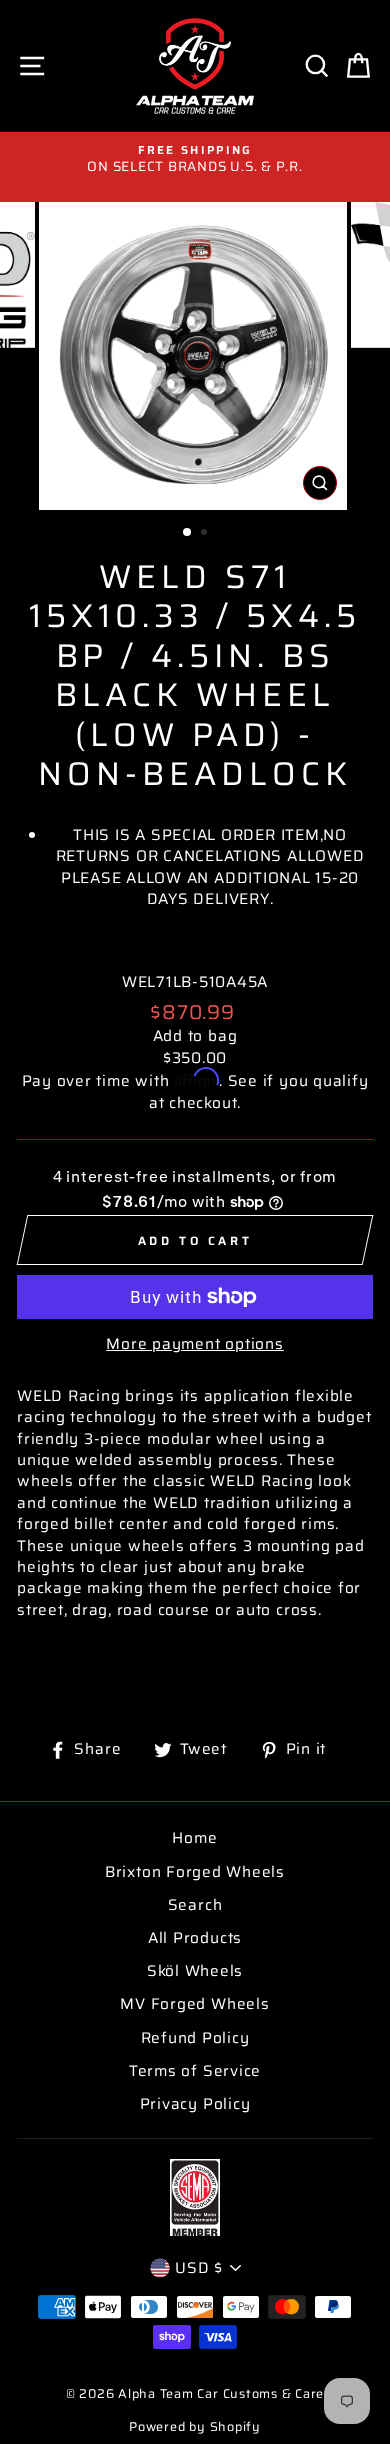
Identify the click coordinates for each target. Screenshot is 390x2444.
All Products (195, 1938)
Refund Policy (195, 2038)
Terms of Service (195, 2071)
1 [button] (188, 533)
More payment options (194, 1344)
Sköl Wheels (195, 1971)
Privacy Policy (195, 2104)
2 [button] (206, 534)
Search (195, 1905)
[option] (195, 159)
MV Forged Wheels (194, 2004)
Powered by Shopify (195, 2427)
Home (194, 1838)
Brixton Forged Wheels (195, 1872)
